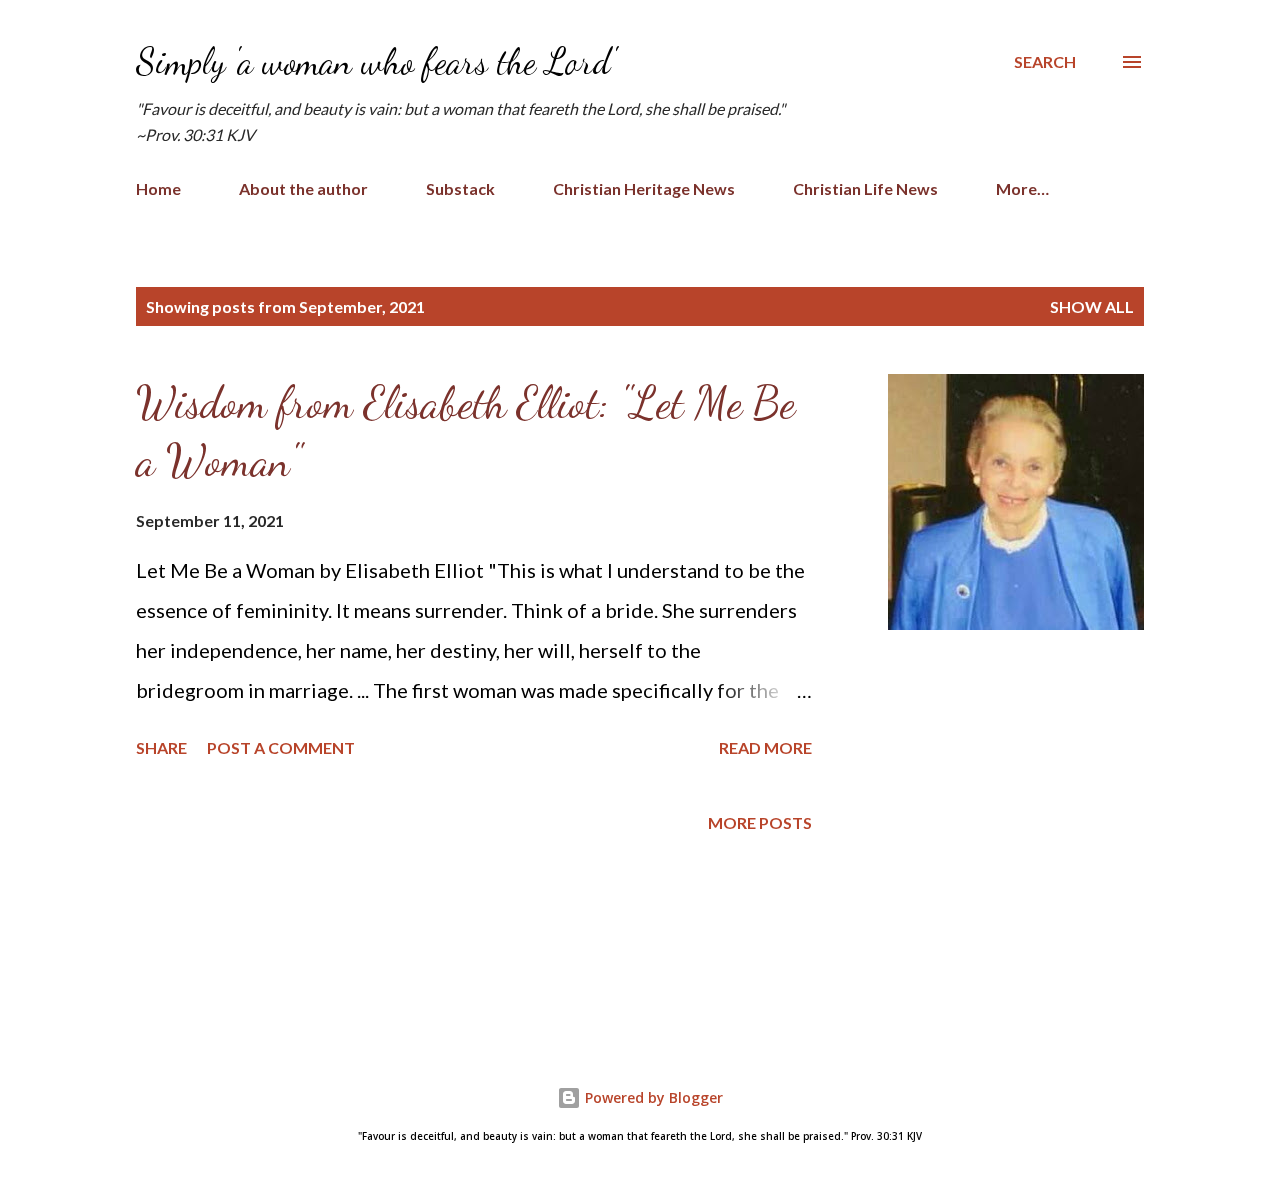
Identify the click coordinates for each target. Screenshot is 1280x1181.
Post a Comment (281, 747)
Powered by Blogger (652, 1097)
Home (158, 188)
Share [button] (161, 747)
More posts (760, 822)
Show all (1092, 306)
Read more (765, 747)
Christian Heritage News (644, 188)
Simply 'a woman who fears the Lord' (376, 61)
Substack (460, 188)
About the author (303, 188)
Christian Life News (865, 188)
